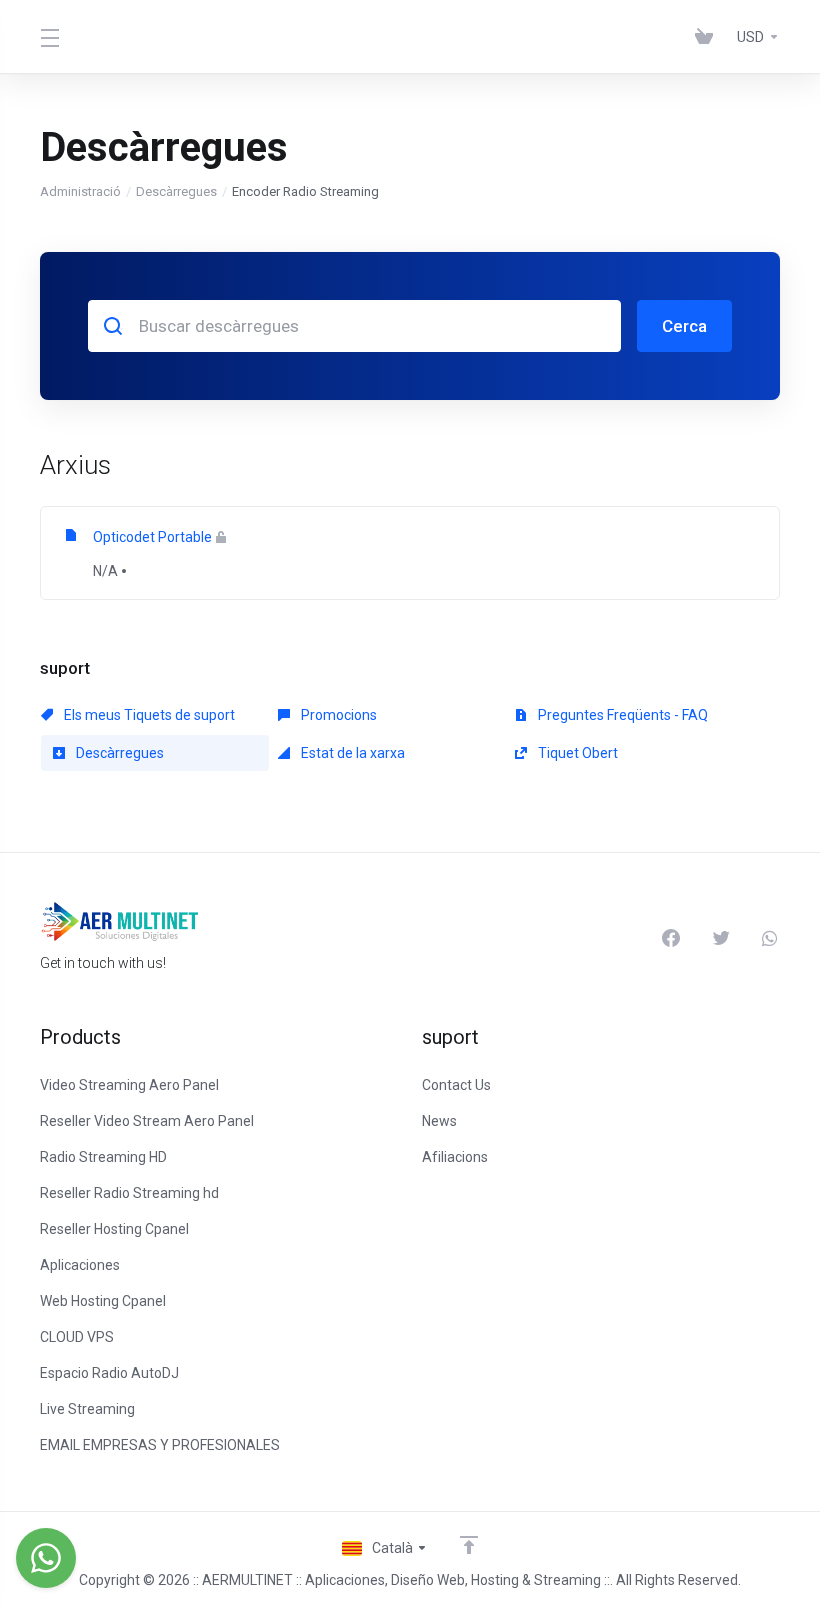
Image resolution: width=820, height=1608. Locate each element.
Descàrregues (176, 191)
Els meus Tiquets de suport (148, 715)
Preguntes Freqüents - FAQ (621, 715)
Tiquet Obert (576, 753)
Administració (80, 191)
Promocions (337, 715)
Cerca (684, 326)
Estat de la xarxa (351, 753)
